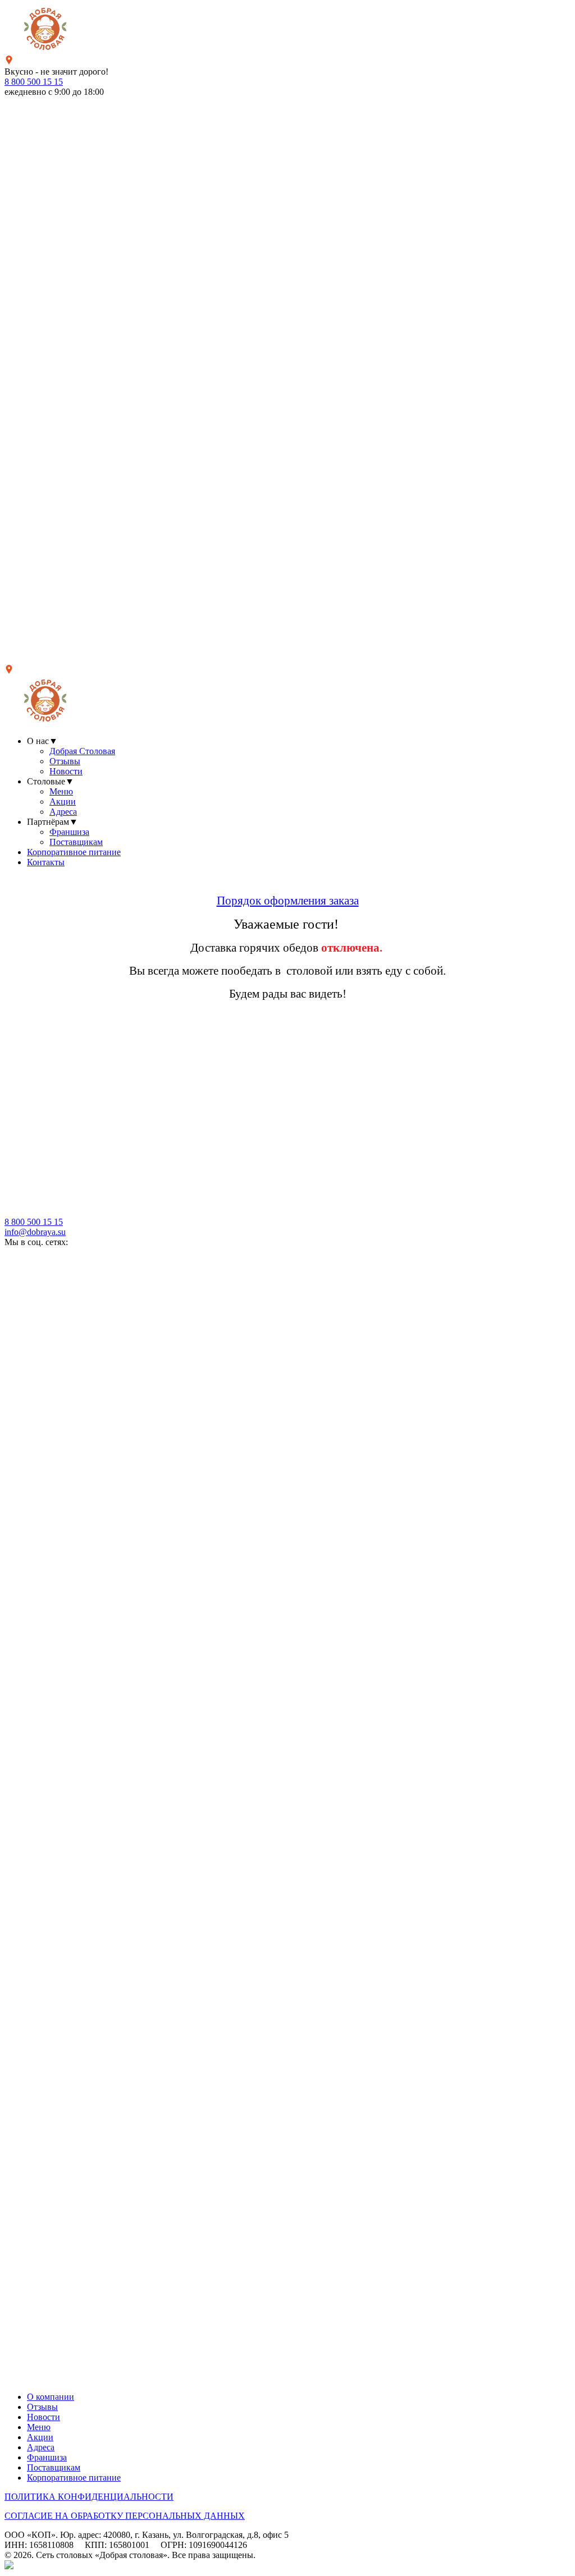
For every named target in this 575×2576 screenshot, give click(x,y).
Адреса (63, 812)
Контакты (46, 862)
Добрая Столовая (82, 751)
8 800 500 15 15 (34, 82)
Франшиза (69, 832)
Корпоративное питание (74, 852)
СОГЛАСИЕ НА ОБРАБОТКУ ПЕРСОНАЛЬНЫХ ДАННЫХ (125, 2516)
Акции (63, 802)
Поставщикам (76, 842)
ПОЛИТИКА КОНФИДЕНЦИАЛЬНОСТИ (89, 2497)
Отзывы (65, 761)
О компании (51, 2397)
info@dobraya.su (35, 1232)
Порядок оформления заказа (288, 901)
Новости (66, 771)
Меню (61, 791)
